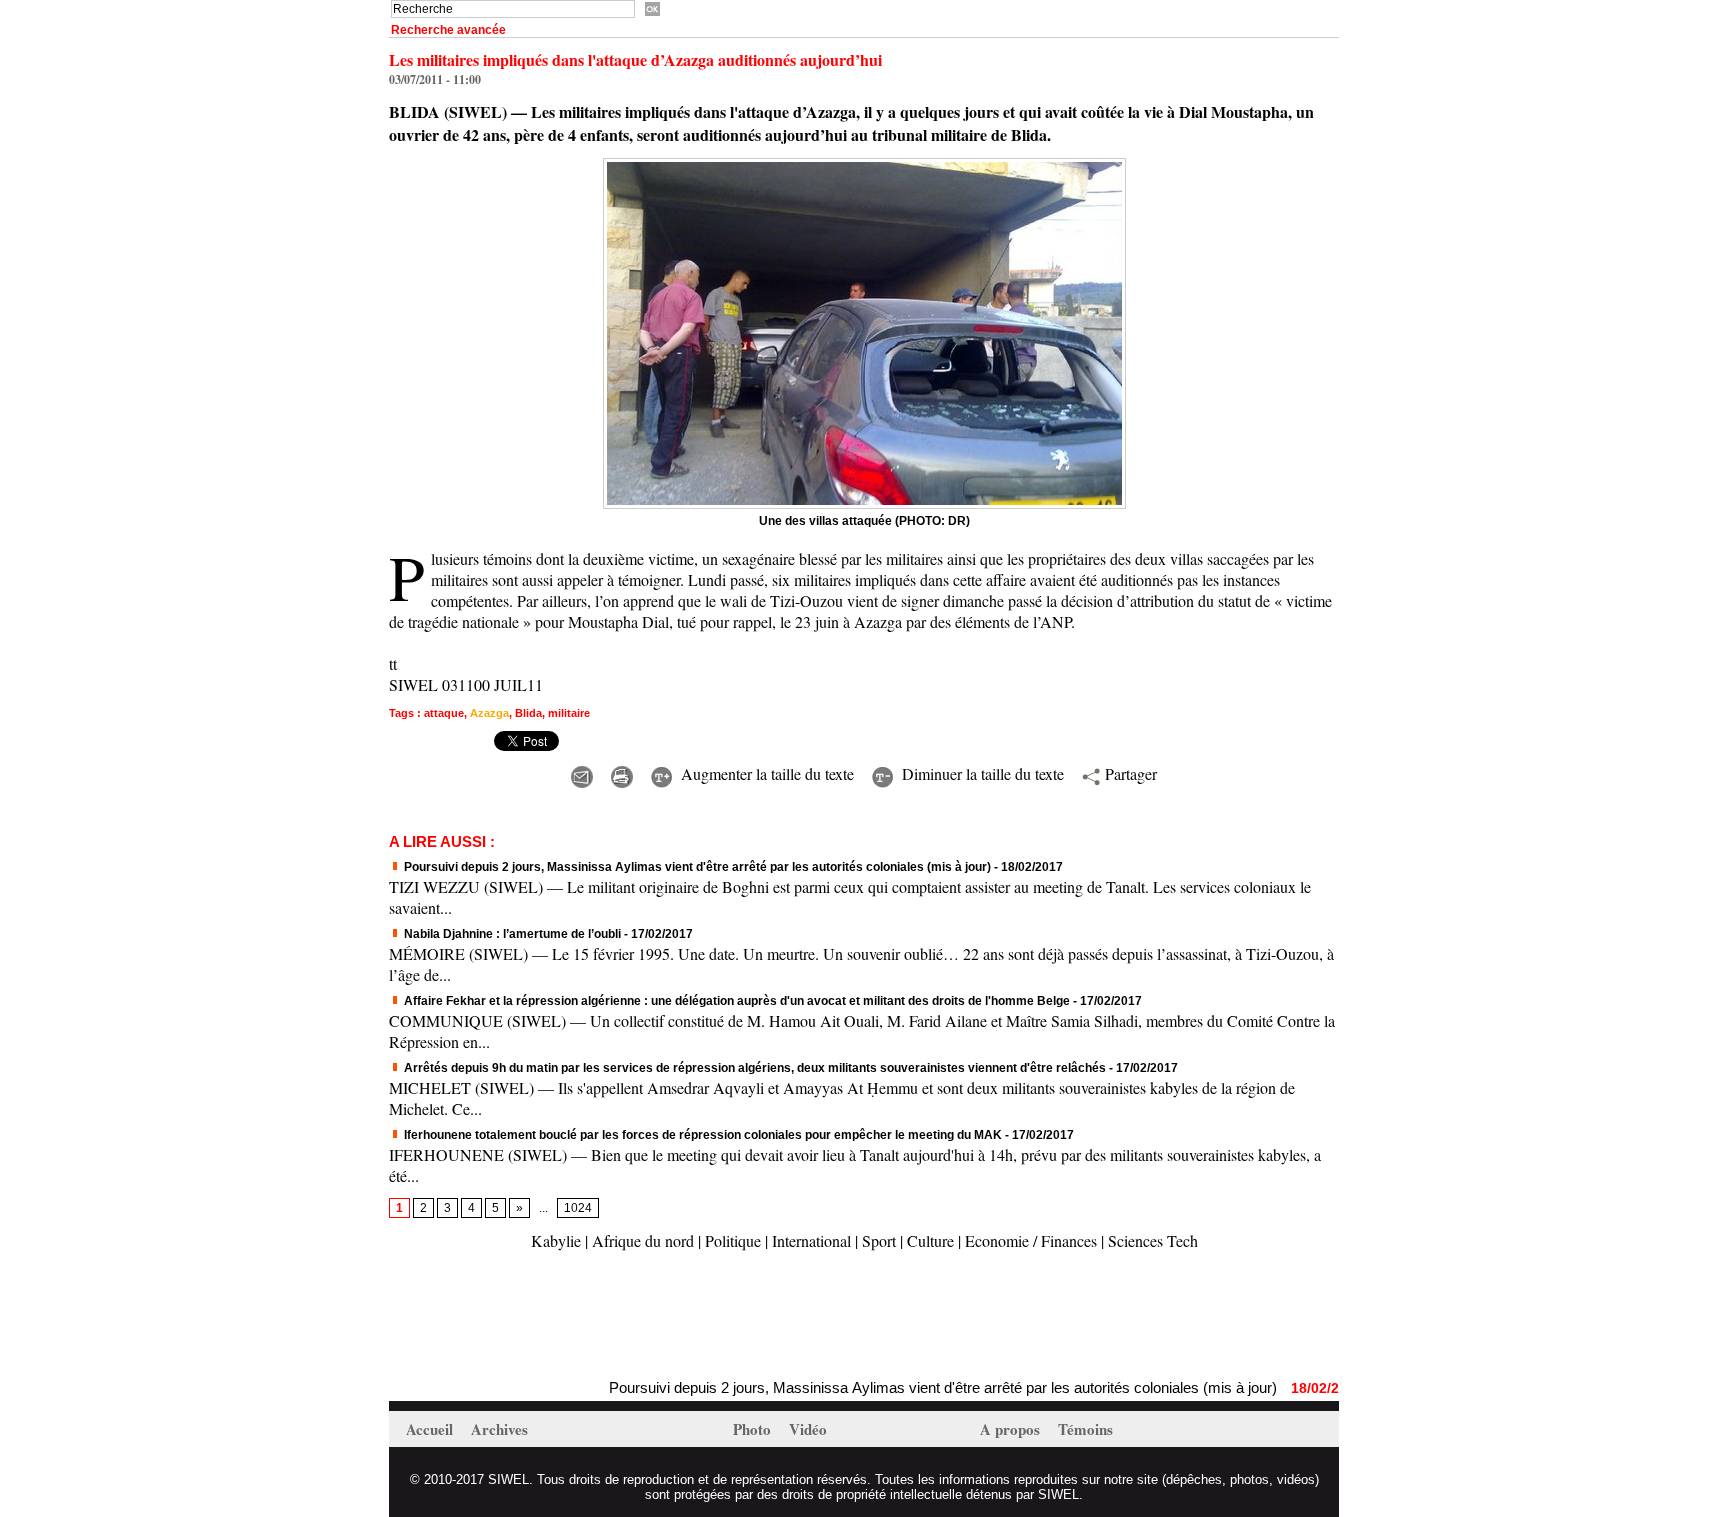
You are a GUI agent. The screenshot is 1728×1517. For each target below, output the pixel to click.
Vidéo (808, 1429)
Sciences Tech (1153, 1240)
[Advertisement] (623, 1317)
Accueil (431, 1429)
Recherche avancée (448, 30)
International (811, 1240)
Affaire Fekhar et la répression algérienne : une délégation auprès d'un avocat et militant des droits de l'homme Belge (735, 1001)
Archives (499, 1429)
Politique (733, 1240)
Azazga (489, 713)
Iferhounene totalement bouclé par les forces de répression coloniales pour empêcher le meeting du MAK (701, 1135)
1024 (578, 1208)
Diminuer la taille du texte (980, 773)
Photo (754, 1429)
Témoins (1085, 1429)
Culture (930, 1240)
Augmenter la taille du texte (765, 773)
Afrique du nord (643, 1240)
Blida (528, 713)
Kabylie (556, 1240)
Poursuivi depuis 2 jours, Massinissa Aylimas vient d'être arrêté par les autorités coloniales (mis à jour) (696, 867)
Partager (1128, 773)
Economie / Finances (1031, 1240)
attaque (444, 713)
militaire (569, 713)
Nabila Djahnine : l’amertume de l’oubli (511, 934)
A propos (1012, 1429)
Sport (879, 1240)
